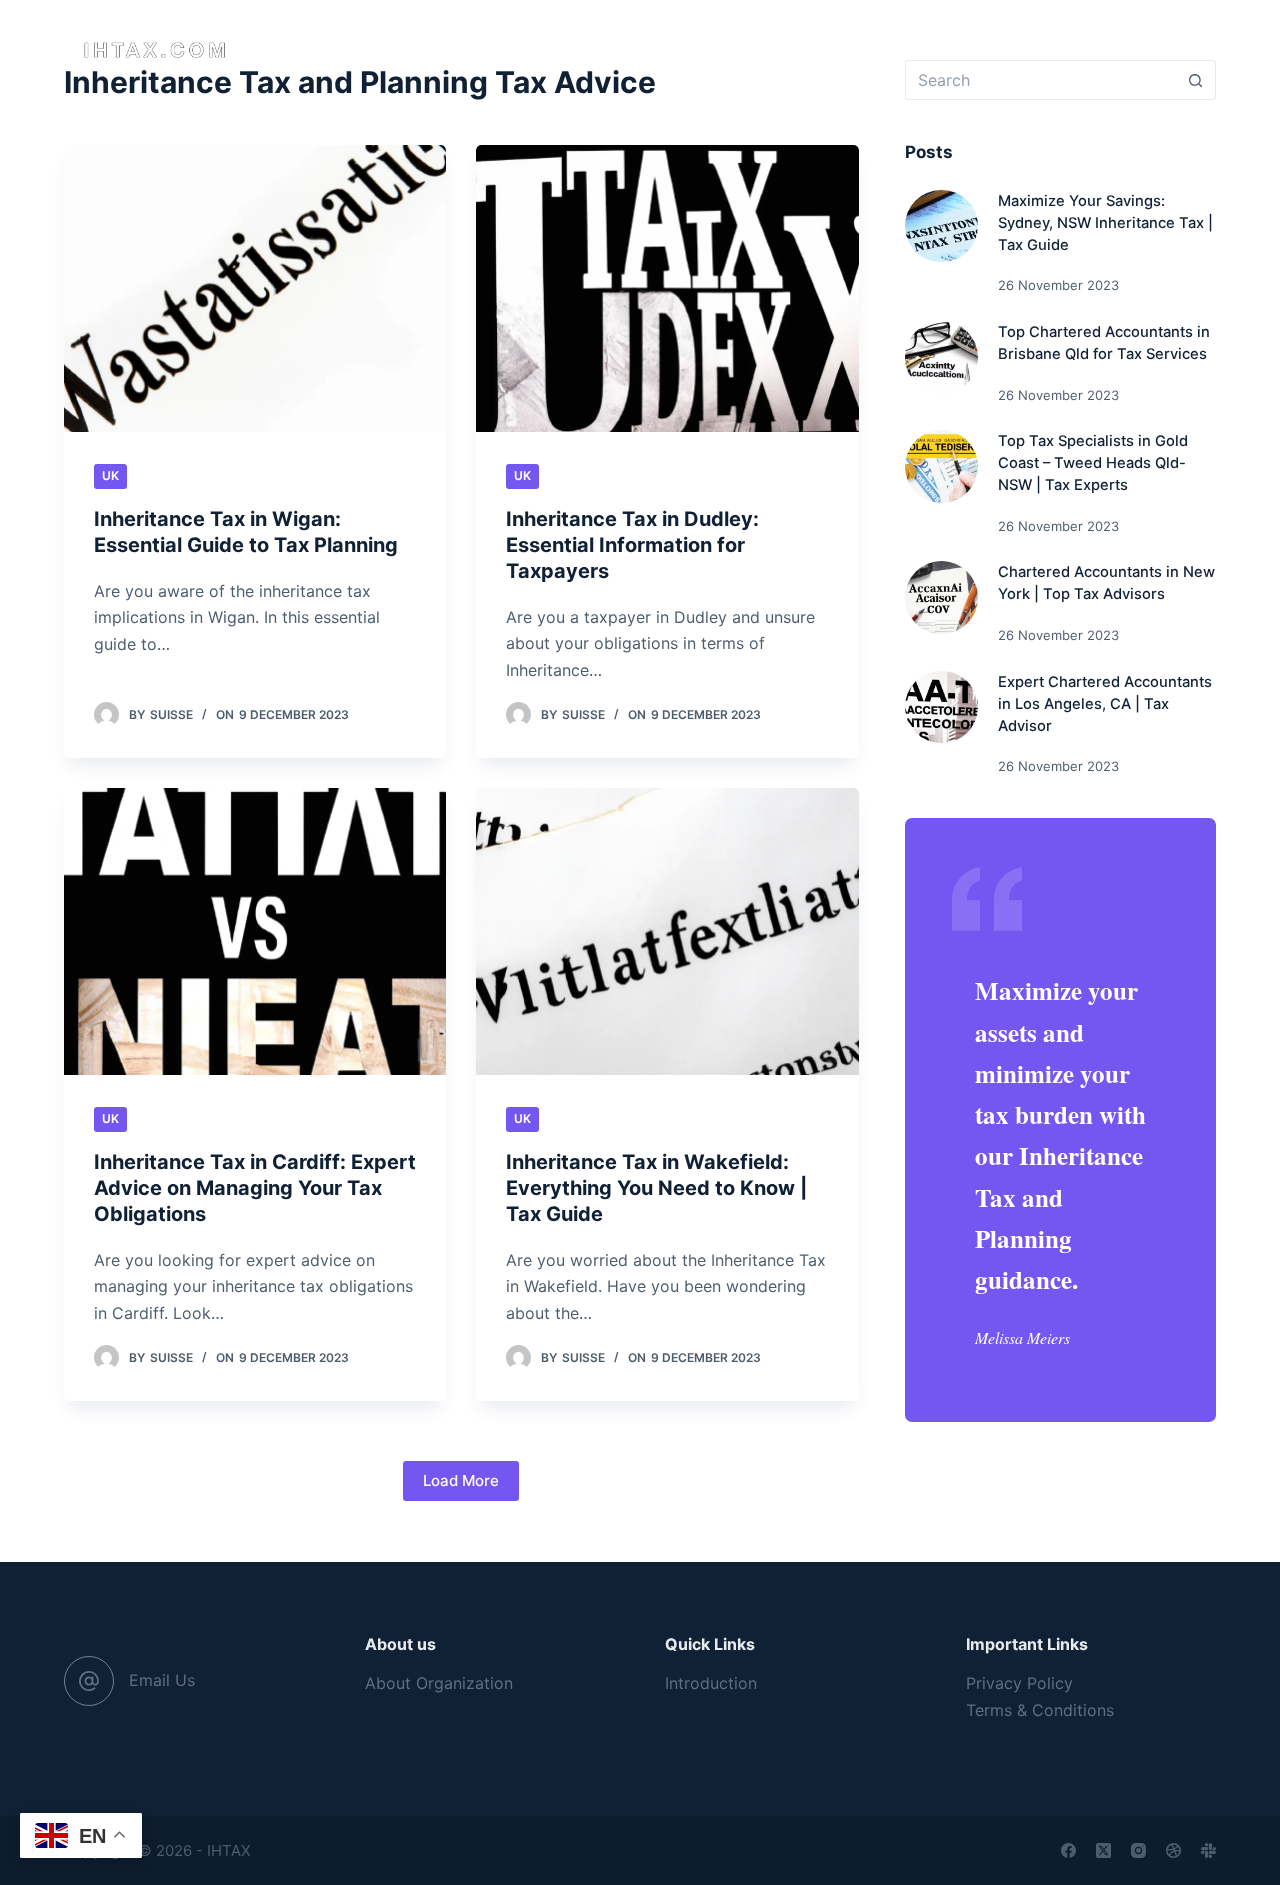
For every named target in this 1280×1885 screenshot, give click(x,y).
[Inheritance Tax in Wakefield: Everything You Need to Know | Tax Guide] (667, 931)
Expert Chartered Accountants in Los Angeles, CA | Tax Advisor (1105, 704)
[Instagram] (1138, 1850)
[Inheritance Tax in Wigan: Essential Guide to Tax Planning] (255, 288)
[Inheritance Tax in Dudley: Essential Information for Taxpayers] (667, 288)
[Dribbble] (1173, 1850)
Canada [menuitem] (534, 49)
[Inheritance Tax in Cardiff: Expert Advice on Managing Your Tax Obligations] (255, 931)
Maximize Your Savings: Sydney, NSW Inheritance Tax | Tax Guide (1105, 223)
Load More (461, 1480)
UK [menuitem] (718, 49)
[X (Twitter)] (1103, 1850)
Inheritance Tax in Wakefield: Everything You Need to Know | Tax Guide (656, 1188)
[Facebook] (1068, 1850)
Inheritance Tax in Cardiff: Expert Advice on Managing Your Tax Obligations (255, 1188)
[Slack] (1208, 1850)
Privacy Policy (1019, 1683)
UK (110, 475)
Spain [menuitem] (881, 49)
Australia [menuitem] (417, 49)
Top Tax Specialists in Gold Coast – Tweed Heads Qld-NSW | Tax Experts (1093, 463)
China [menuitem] (635, 49)
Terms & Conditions (1040, 1710)
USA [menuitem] (795, 49)
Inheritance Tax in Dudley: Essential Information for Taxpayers (632, 545)
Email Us (162, 1680)
